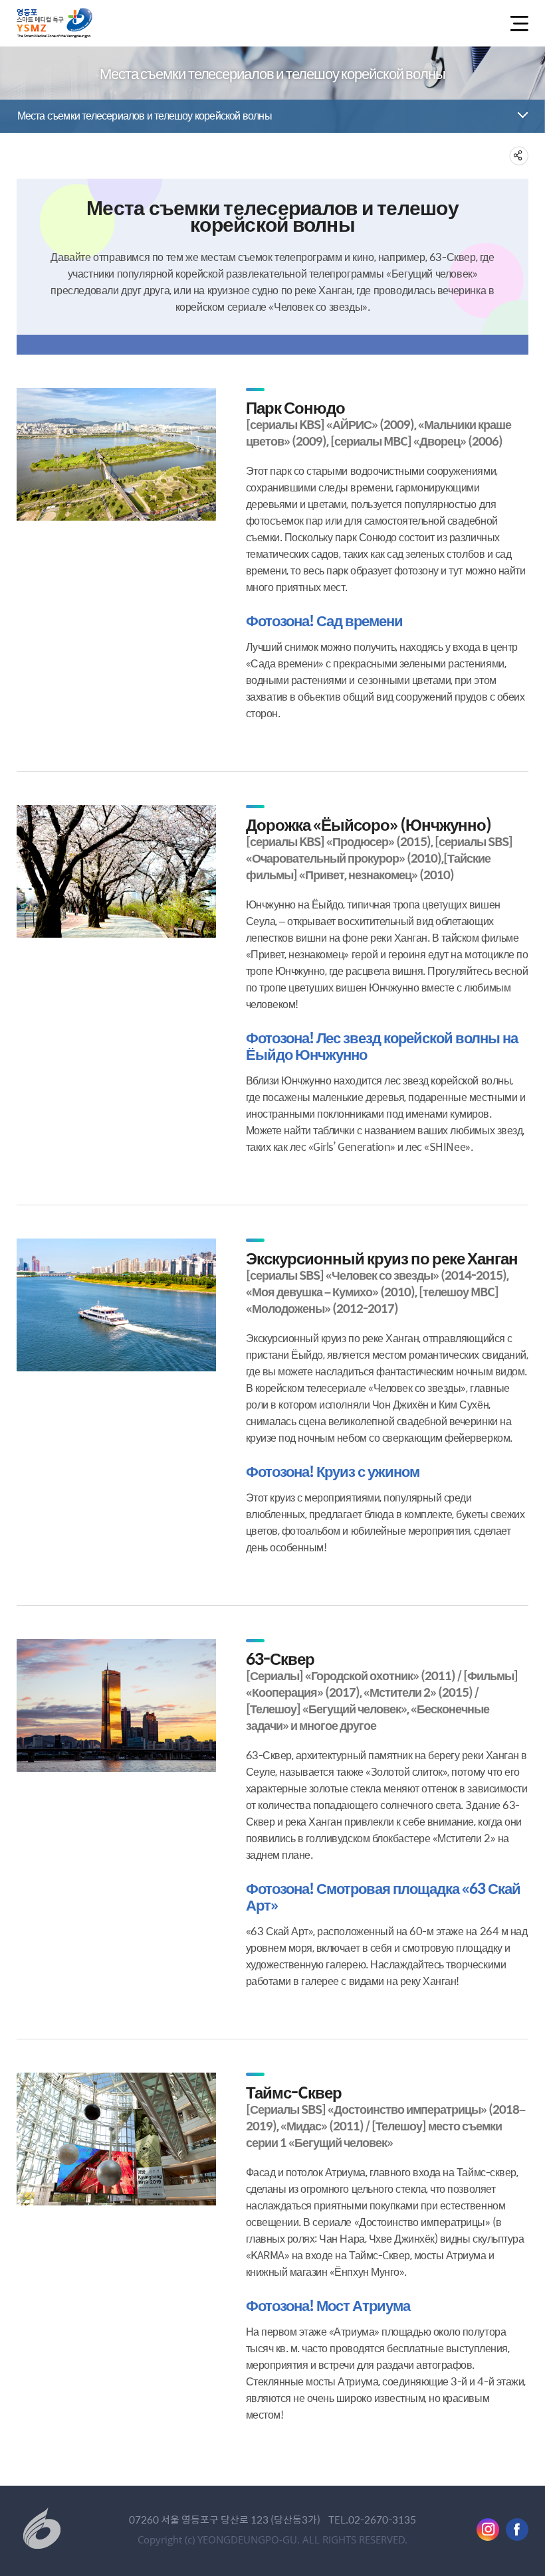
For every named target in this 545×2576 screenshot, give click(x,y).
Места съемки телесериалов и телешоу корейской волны (145, 115)
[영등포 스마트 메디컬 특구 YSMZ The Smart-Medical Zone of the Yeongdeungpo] (54, 23)
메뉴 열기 (517, 24)
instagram (488, 2530)
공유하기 (519, 156)
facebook (517, 2530)
